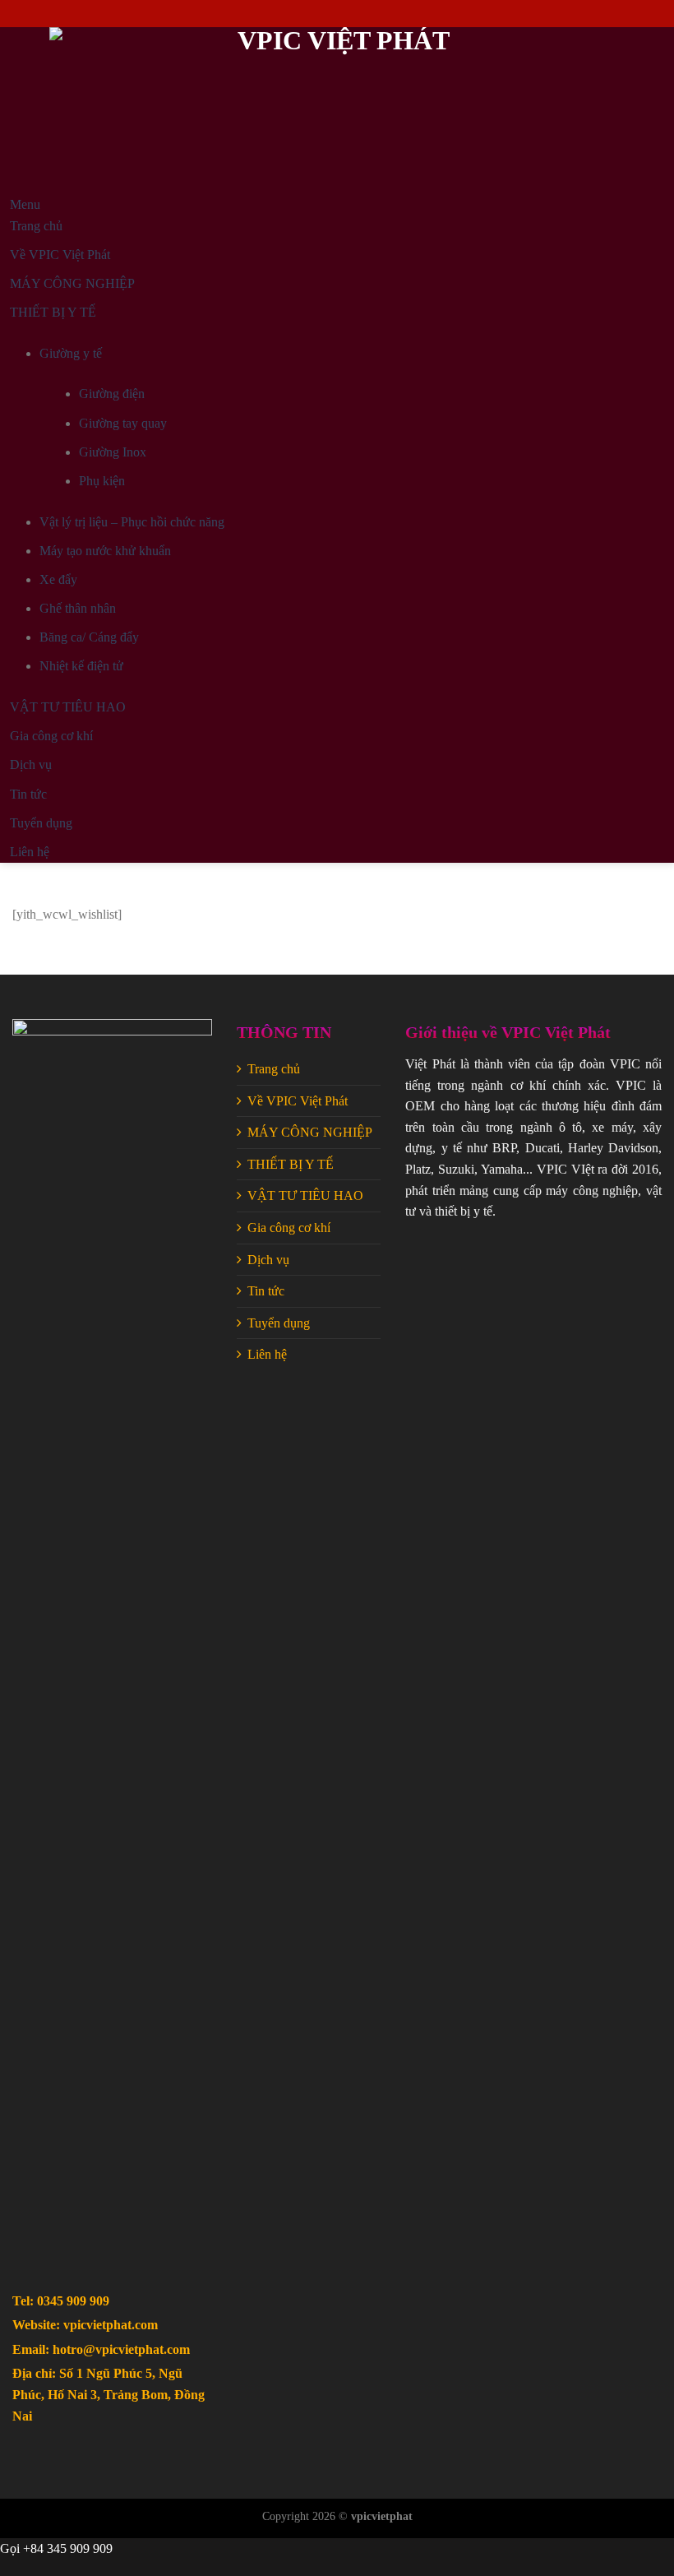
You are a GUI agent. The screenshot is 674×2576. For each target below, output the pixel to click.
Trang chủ (274, 1069)
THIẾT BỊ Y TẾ (291, 1164)
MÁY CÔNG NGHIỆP (310, 1132)
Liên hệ (267, 1354)
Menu (25, 204)
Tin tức (266, 1291)
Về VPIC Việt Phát (298, 1101)
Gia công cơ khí (289, 1228)
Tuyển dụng (279, 1323)
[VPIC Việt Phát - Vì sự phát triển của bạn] (337, 111)
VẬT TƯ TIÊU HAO (305, 1195)
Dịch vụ (268, 1260)
